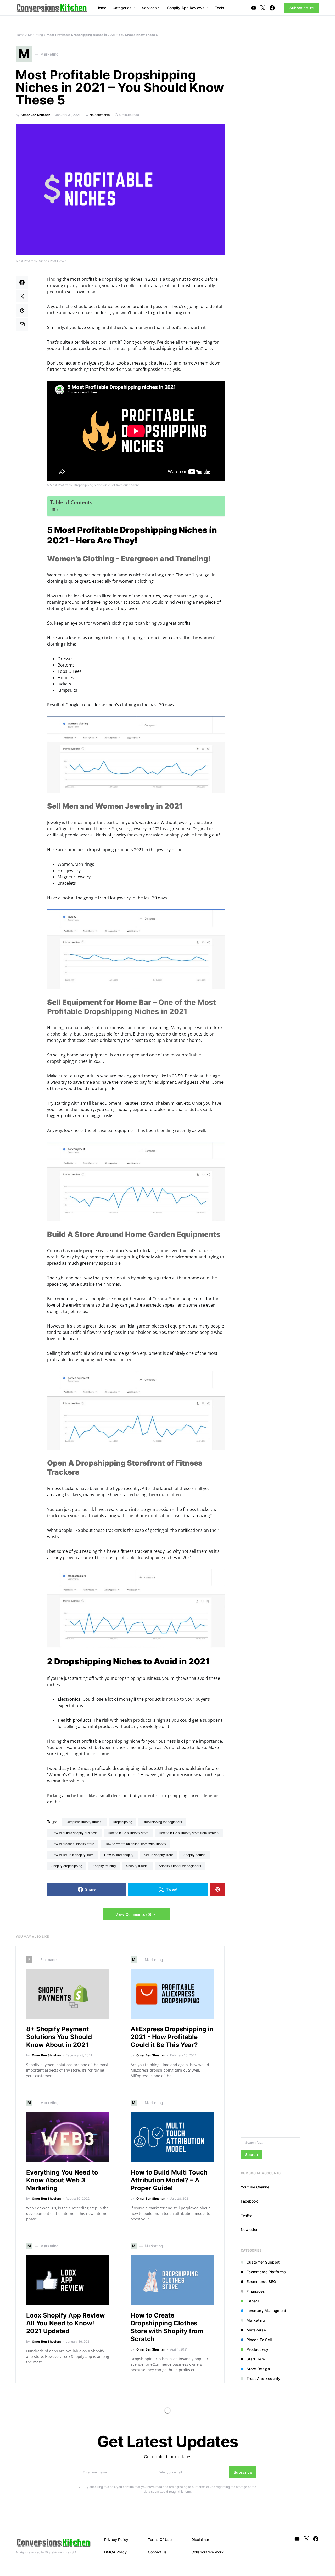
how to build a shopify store (128, 1833)
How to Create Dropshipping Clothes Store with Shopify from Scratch (167, 2327)
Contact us (157, 2552)
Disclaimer (200, 2539)
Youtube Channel (255, 2187)
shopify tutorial (137, 1866)
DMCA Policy (115, 2552)
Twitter (247, 2215)
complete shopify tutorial (84, 1822)
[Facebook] (272, 8)
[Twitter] (263, 8)
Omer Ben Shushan (36, 115)
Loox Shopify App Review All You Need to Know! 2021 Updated (65, 2323)
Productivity (257, 2349)
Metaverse (256, 2330)
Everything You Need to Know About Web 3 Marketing (62, 2180)
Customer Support (263, 2262)
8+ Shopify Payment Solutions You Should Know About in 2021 (59, 2037)
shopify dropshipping (67, 1866)
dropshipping (122, 1822)
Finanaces (256, 2291)
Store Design (258, 2369)
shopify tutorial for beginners (180, 1866)
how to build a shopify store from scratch (189, 1833)
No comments (100, 115)
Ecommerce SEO (261, 2281)
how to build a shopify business (74, 1833)
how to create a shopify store (73, 1844)
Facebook (249, 2201)
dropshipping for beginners (162, 1822)
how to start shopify (119, 1855)
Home (20, 35)
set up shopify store (158, 1855)
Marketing (35, 35)
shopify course (194, 1855)
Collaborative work (207, 2552)
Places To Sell (259, 2340)
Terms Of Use (160, 2539)
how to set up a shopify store (72, 1855)
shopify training (104, 1866)
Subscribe (299, 8)
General (253, 2301)
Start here (256, 2359)
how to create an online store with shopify (135, 1844)
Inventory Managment (266, 2311)
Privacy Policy (116, 2539)
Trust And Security (263, 2378)
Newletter (249, 2229)
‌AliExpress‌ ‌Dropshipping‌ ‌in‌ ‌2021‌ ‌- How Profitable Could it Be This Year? (172, 2037)
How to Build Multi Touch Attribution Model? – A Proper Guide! (169, 2180)
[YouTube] (254, 8)
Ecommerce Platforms (266, 2272)
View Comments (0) (133, 1914)
